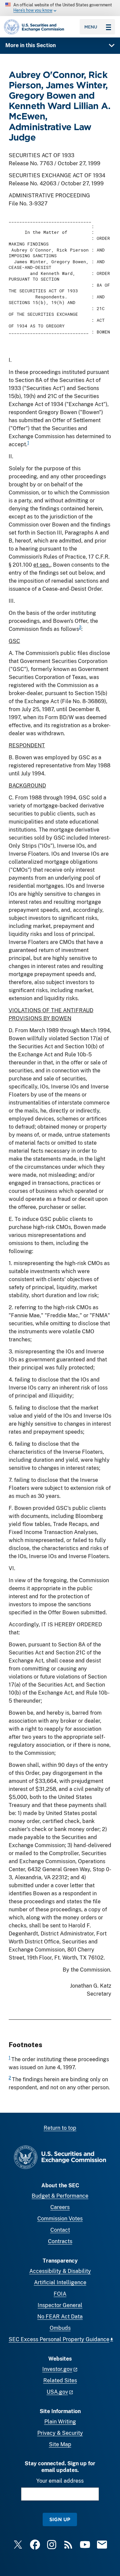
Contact (60, 2230)
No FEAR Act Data (60, 2317)
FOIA (60, 2294)
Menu (91, 27)
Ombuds (60, 2328)
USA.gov (57, 2392)
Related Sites (60, 2380)
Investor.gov (57, 2369)
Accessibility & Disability (60, 2271)
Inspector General (60, 2305)
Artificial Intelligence (60, 2282)
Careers (60, 2207)
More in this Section (30, 45)
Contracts (60, 2241)
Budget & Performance (60, 2196)
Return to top (60, 2128)
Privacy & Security (60, 2433)
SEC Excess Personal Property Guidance (59, 2339)
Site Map (60, 2444)
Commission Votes (60, 2219)
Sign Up (60, 2519)
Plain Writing (60, 2422)
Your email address (60, 2481)
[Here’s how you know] (60, 8)
